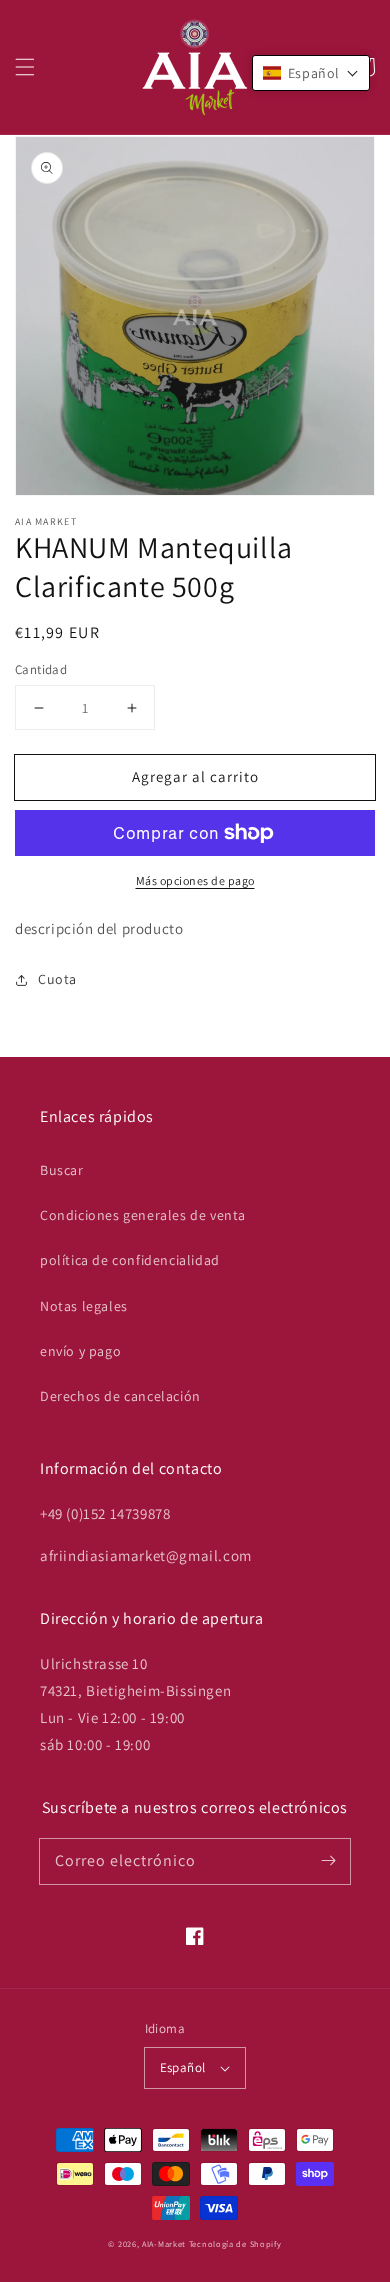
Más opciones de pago (195, 880)
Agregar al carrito (195, 776)
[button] (25, 67)
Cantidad (41, 669)
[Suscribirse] (328, 1861)
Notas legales (84, 1306)
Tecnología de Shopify (235, 2243)
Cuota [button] (57, 979)
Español (183, 2067)
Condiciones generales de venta (143, 1215)
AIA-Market (164, 2243)
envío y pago (80, 1351)
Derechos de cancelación (120, 1396)
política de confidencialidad (130, 1260)
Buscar (62, 1170)
